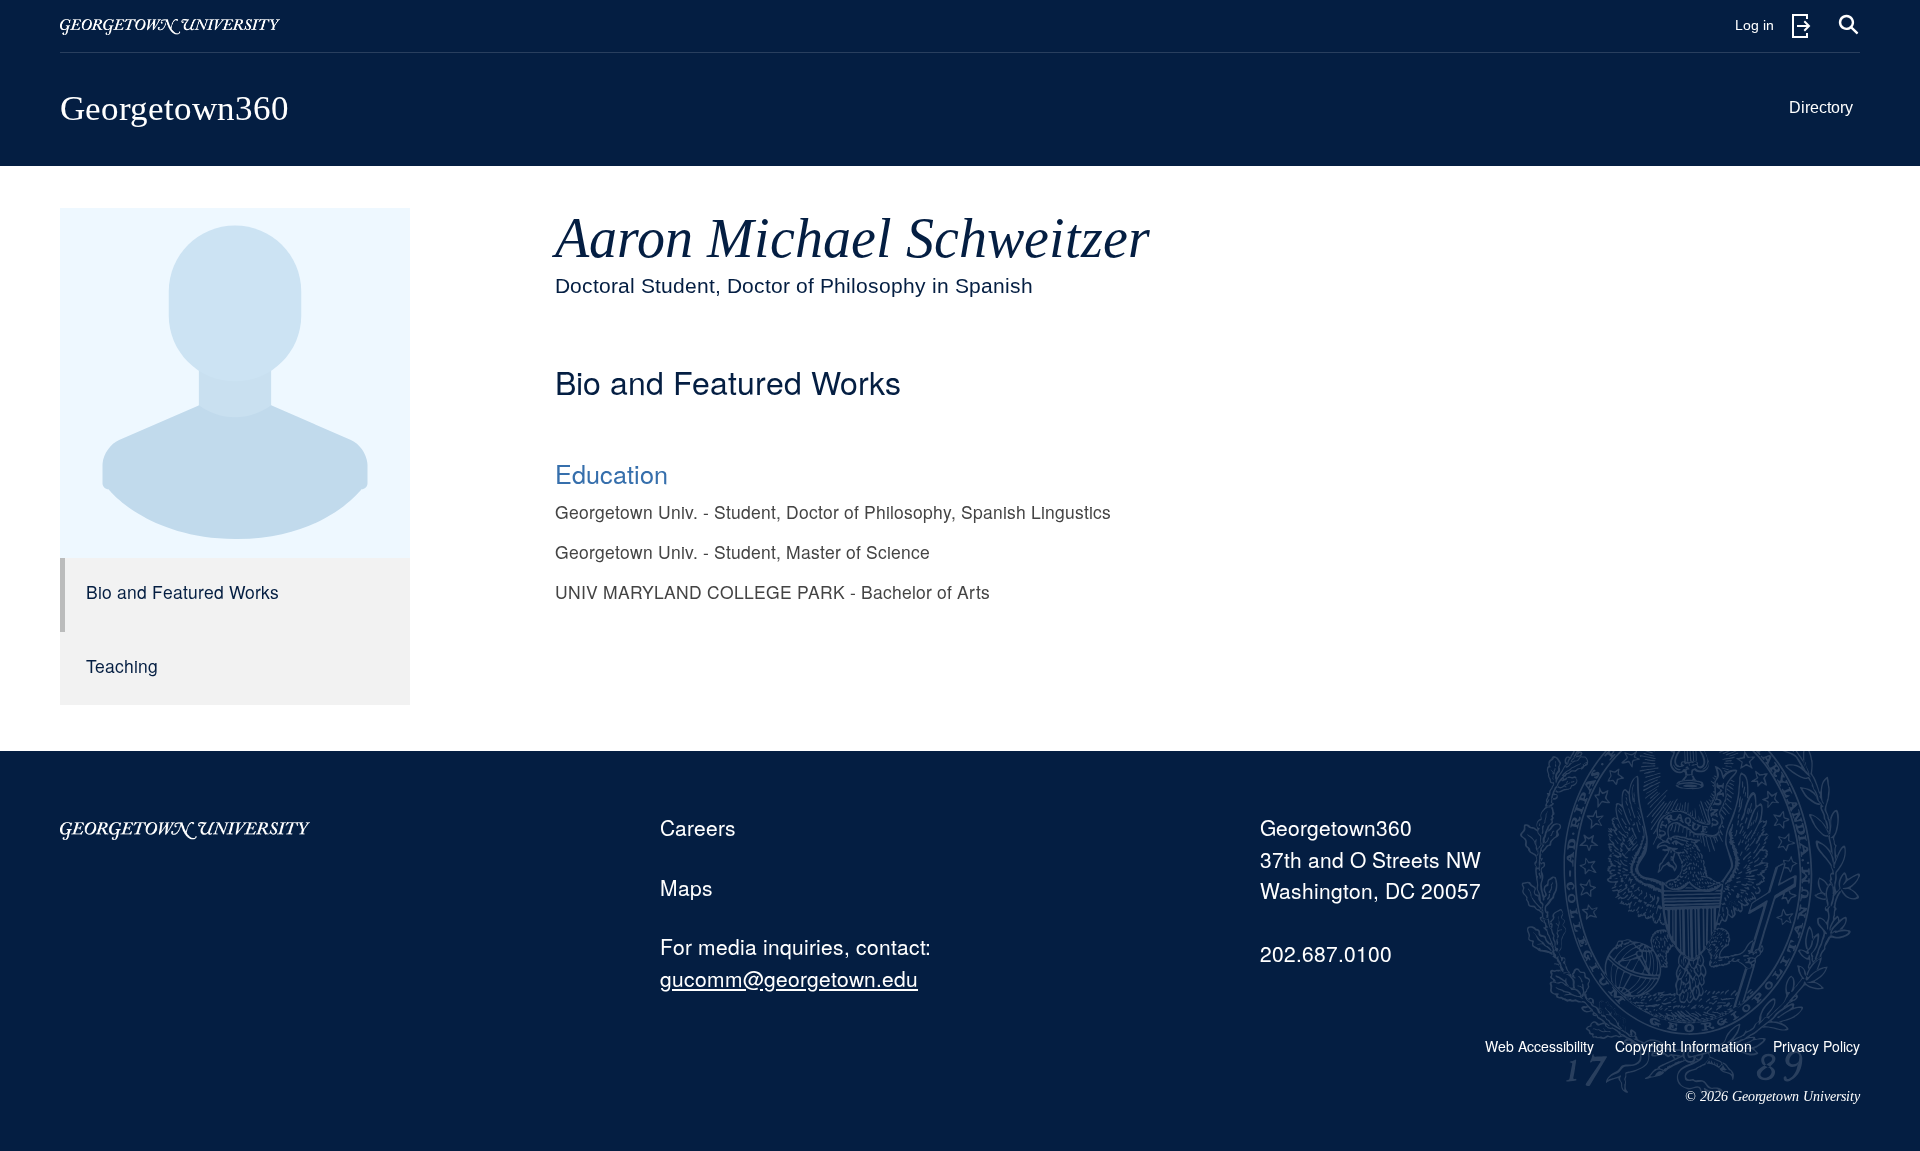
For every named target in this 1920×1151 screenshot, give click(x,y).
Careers (698, 827)
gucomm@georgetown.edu (789, 978)
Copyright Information (1683, 1046)
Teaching (122, 665)
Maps (686, 887)
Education (611, 473)
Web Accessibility (1539, 1046)
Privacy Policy (1816, 1046)
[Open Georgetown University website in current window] (170, 26)
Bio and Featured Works (182, 591)
